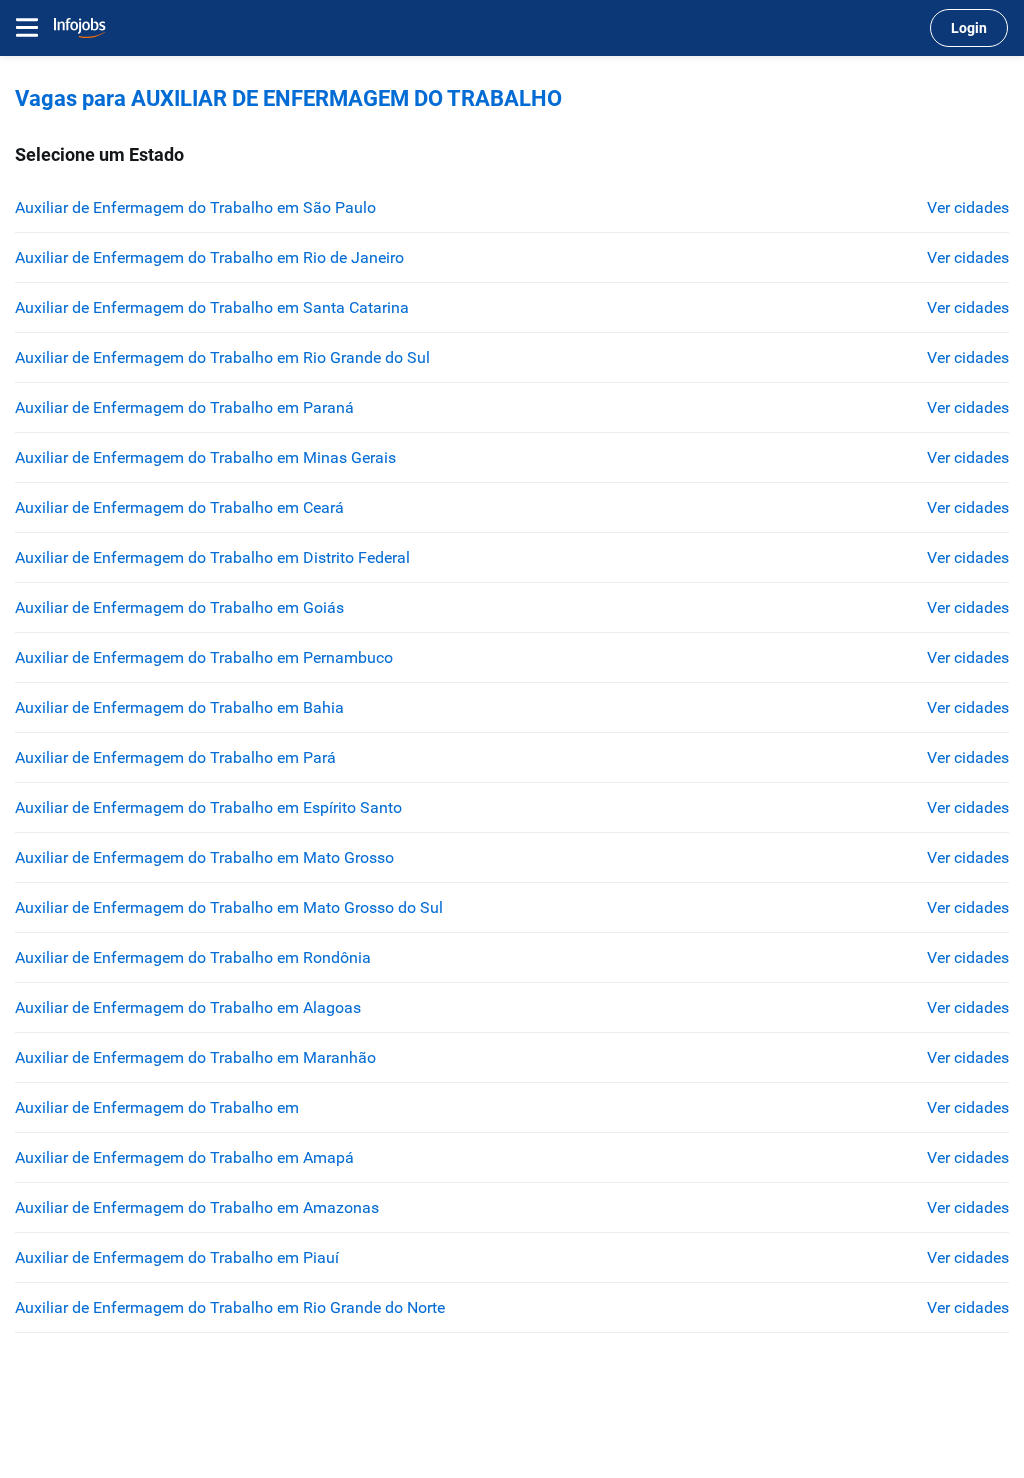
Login (969, 28)
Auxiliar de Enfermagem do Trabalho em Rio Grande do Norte (230, 1307)
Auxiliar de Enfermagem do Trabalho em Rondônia (193, 957)
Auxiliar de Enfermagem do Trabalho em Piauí (177, 1257)
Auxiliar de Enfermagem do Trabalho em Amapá (184, 1157)
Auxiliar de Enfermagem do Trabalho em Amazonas (197, 1207)
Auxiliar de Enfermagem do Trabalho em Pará (175, 757)
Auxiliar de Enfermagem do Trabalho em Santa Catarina (212, 307)
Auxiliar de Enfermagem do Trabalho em (157, 1107)
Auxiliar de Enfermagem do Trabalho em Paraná (184, 407)
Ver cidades (968, 207)
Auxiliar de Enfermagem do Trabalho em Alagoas (188, 1007)
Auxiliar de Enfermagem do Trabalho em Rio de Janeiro (209, 257)
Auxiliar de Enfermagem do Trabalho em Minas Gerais (205, 457)
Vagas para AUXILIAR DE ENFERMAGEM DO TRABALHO (288, 98)
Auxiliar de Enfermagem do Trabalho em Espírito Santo (208, 807)
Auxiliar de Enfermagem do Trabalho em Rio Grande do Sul (222, 357)
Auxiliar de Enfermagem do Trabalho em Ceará (179, 507)
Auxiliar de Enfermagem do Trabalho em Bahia (179, 707)
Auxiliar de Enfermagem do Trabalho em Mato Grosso (204, 857)
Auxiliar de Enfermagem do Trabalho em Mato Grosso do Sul (229, 907)
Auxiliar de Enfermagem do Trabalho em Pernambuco (204, 657)
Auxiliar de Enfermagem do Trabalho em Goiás (179, 607)
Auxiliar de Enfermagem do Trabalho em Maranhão (195, 1057)
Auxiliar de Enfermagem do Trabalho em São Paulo (195, 207)
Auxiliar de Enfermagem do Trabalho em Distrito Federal (212, 557)
